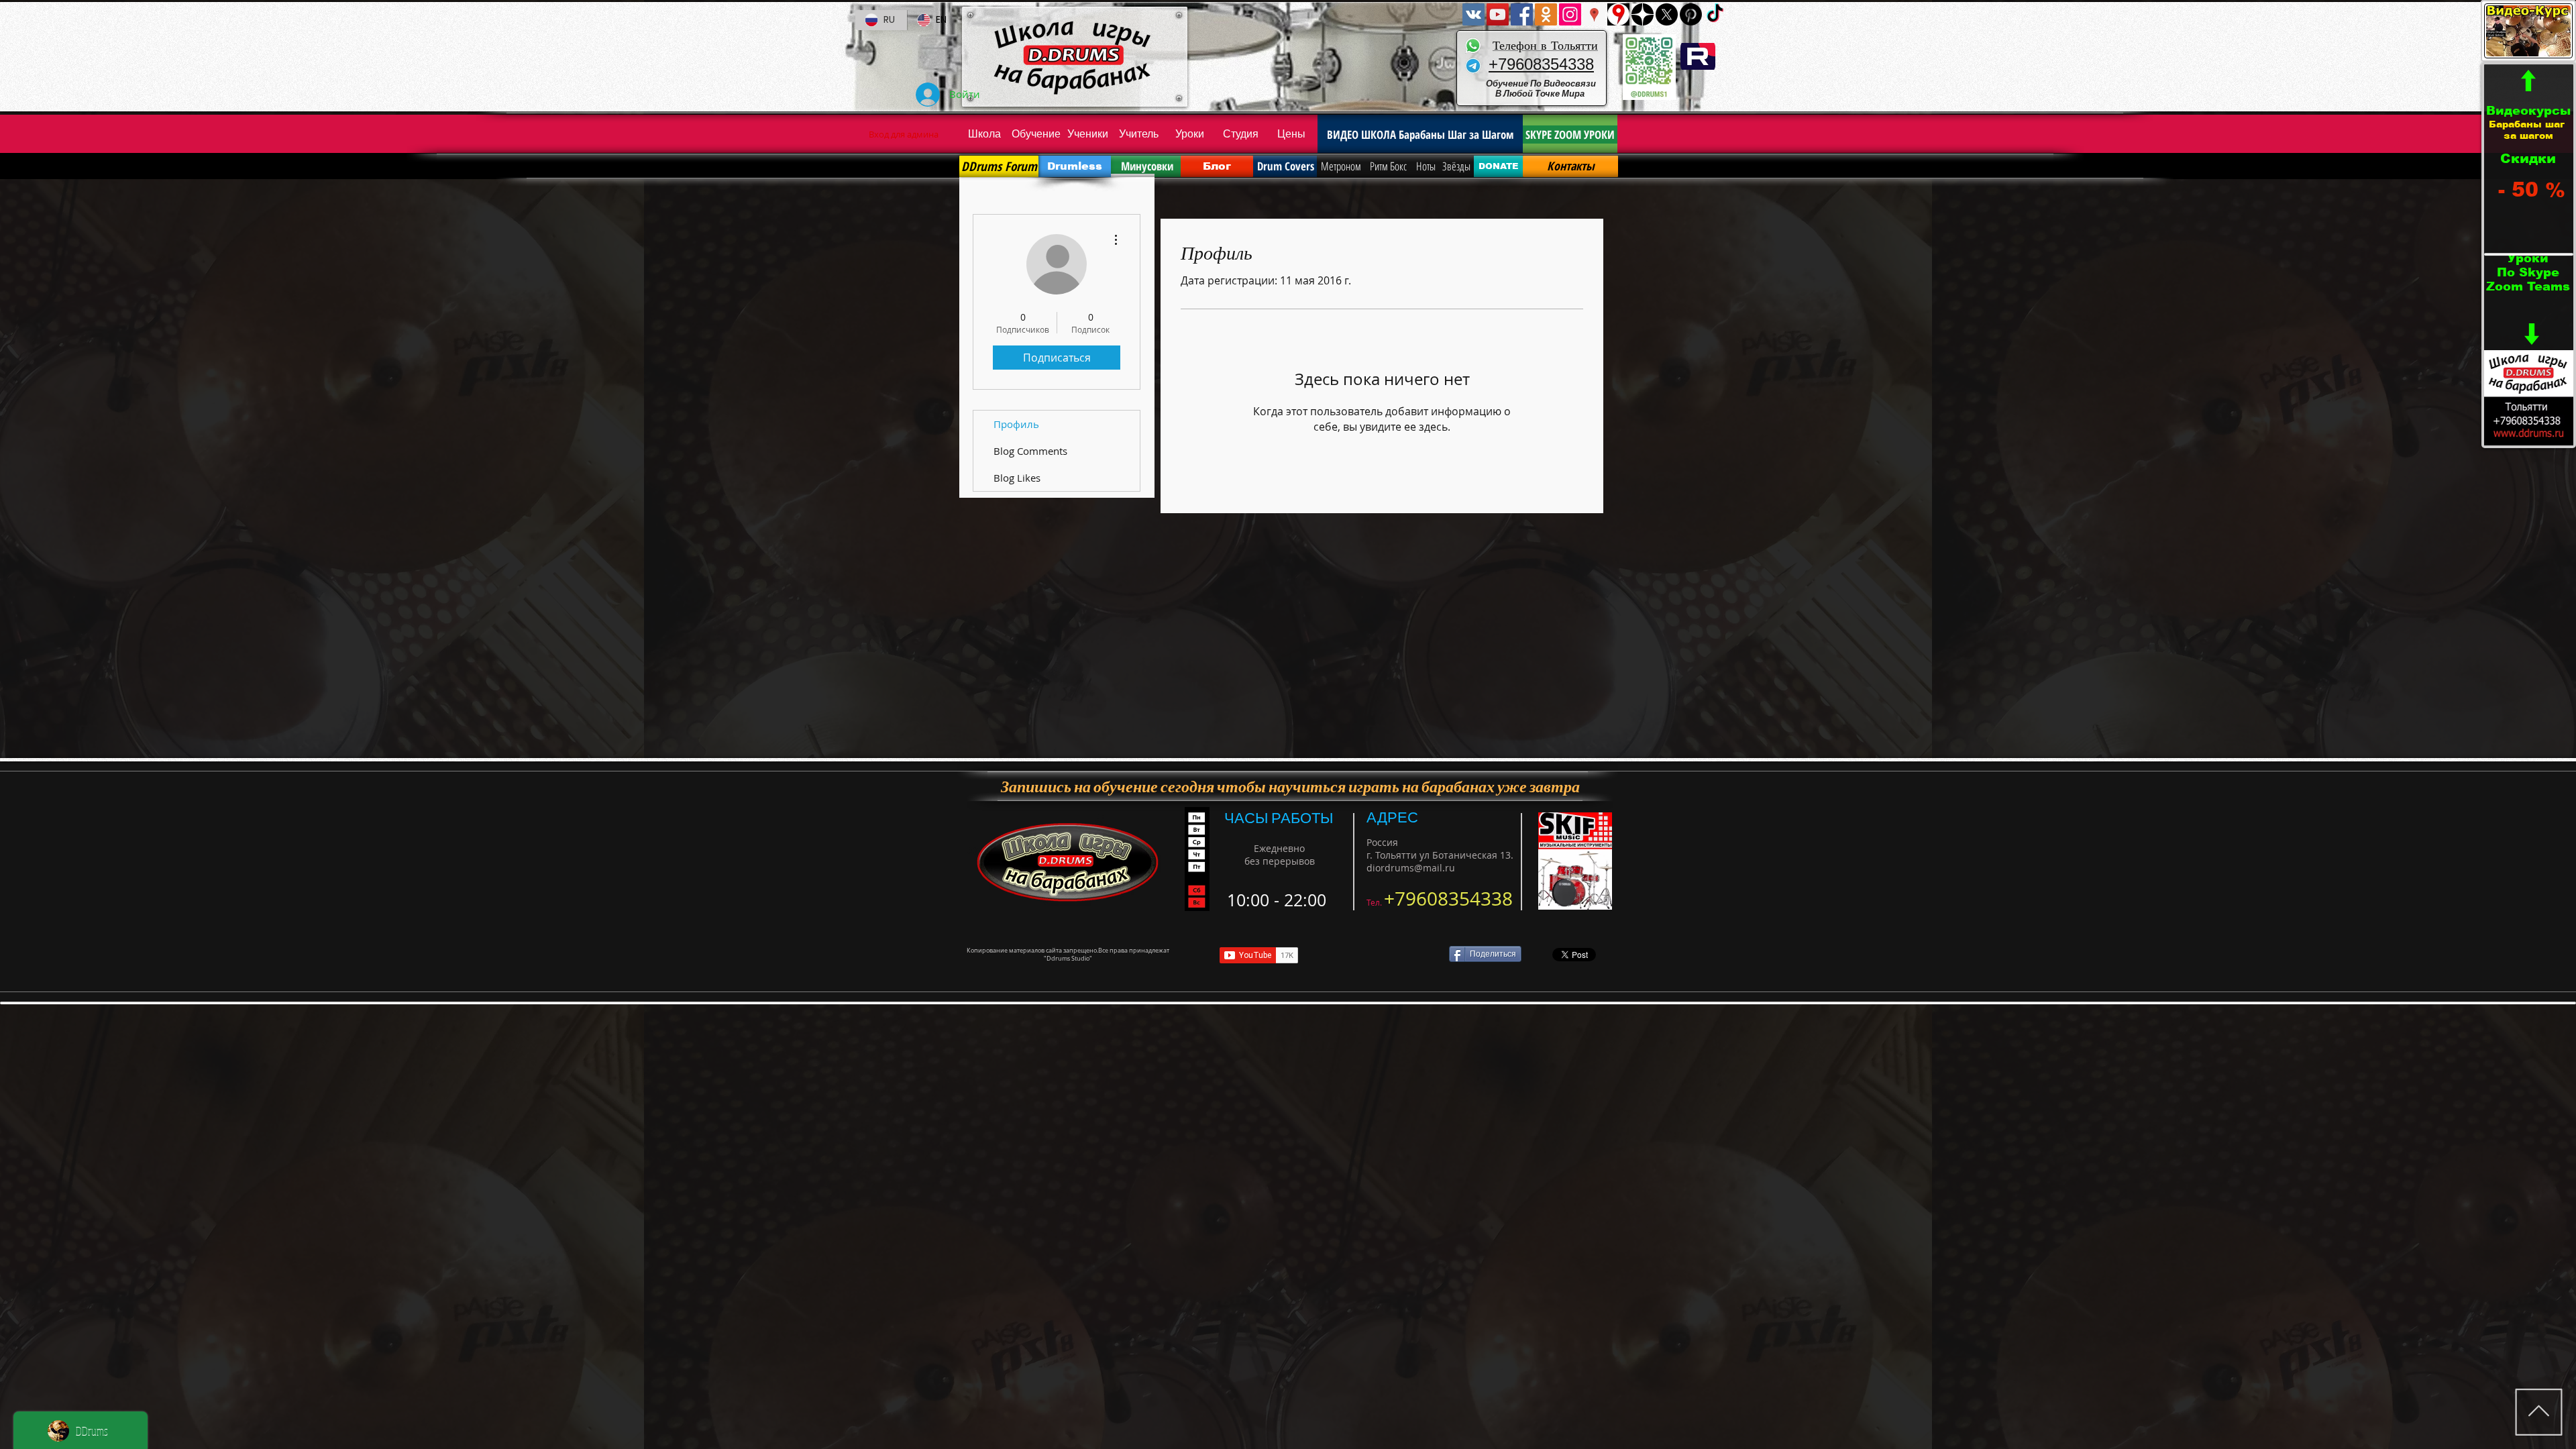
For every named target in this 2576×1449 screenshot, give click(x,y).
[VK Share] (1378, 955)
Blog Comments (1030, 451)
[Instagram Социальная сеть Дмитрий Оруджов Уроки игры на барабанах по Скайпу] (1570, 14)
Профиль (1016, 424)
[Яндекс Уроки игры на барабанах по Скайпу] (1618, 14)
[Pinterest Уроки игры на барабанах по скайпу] (1691, 14)
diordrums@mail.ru (1411, 868)
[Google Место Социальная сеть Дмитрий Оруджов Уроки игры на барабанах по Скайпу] (1594, 14)
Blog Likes (1017, 478)
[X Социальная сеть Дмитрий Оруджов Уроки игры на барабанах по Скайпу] (1667, 14)
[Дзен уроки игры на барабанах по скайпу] (1643, 14)
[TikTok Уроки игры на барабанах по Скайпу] (1715, 14)
